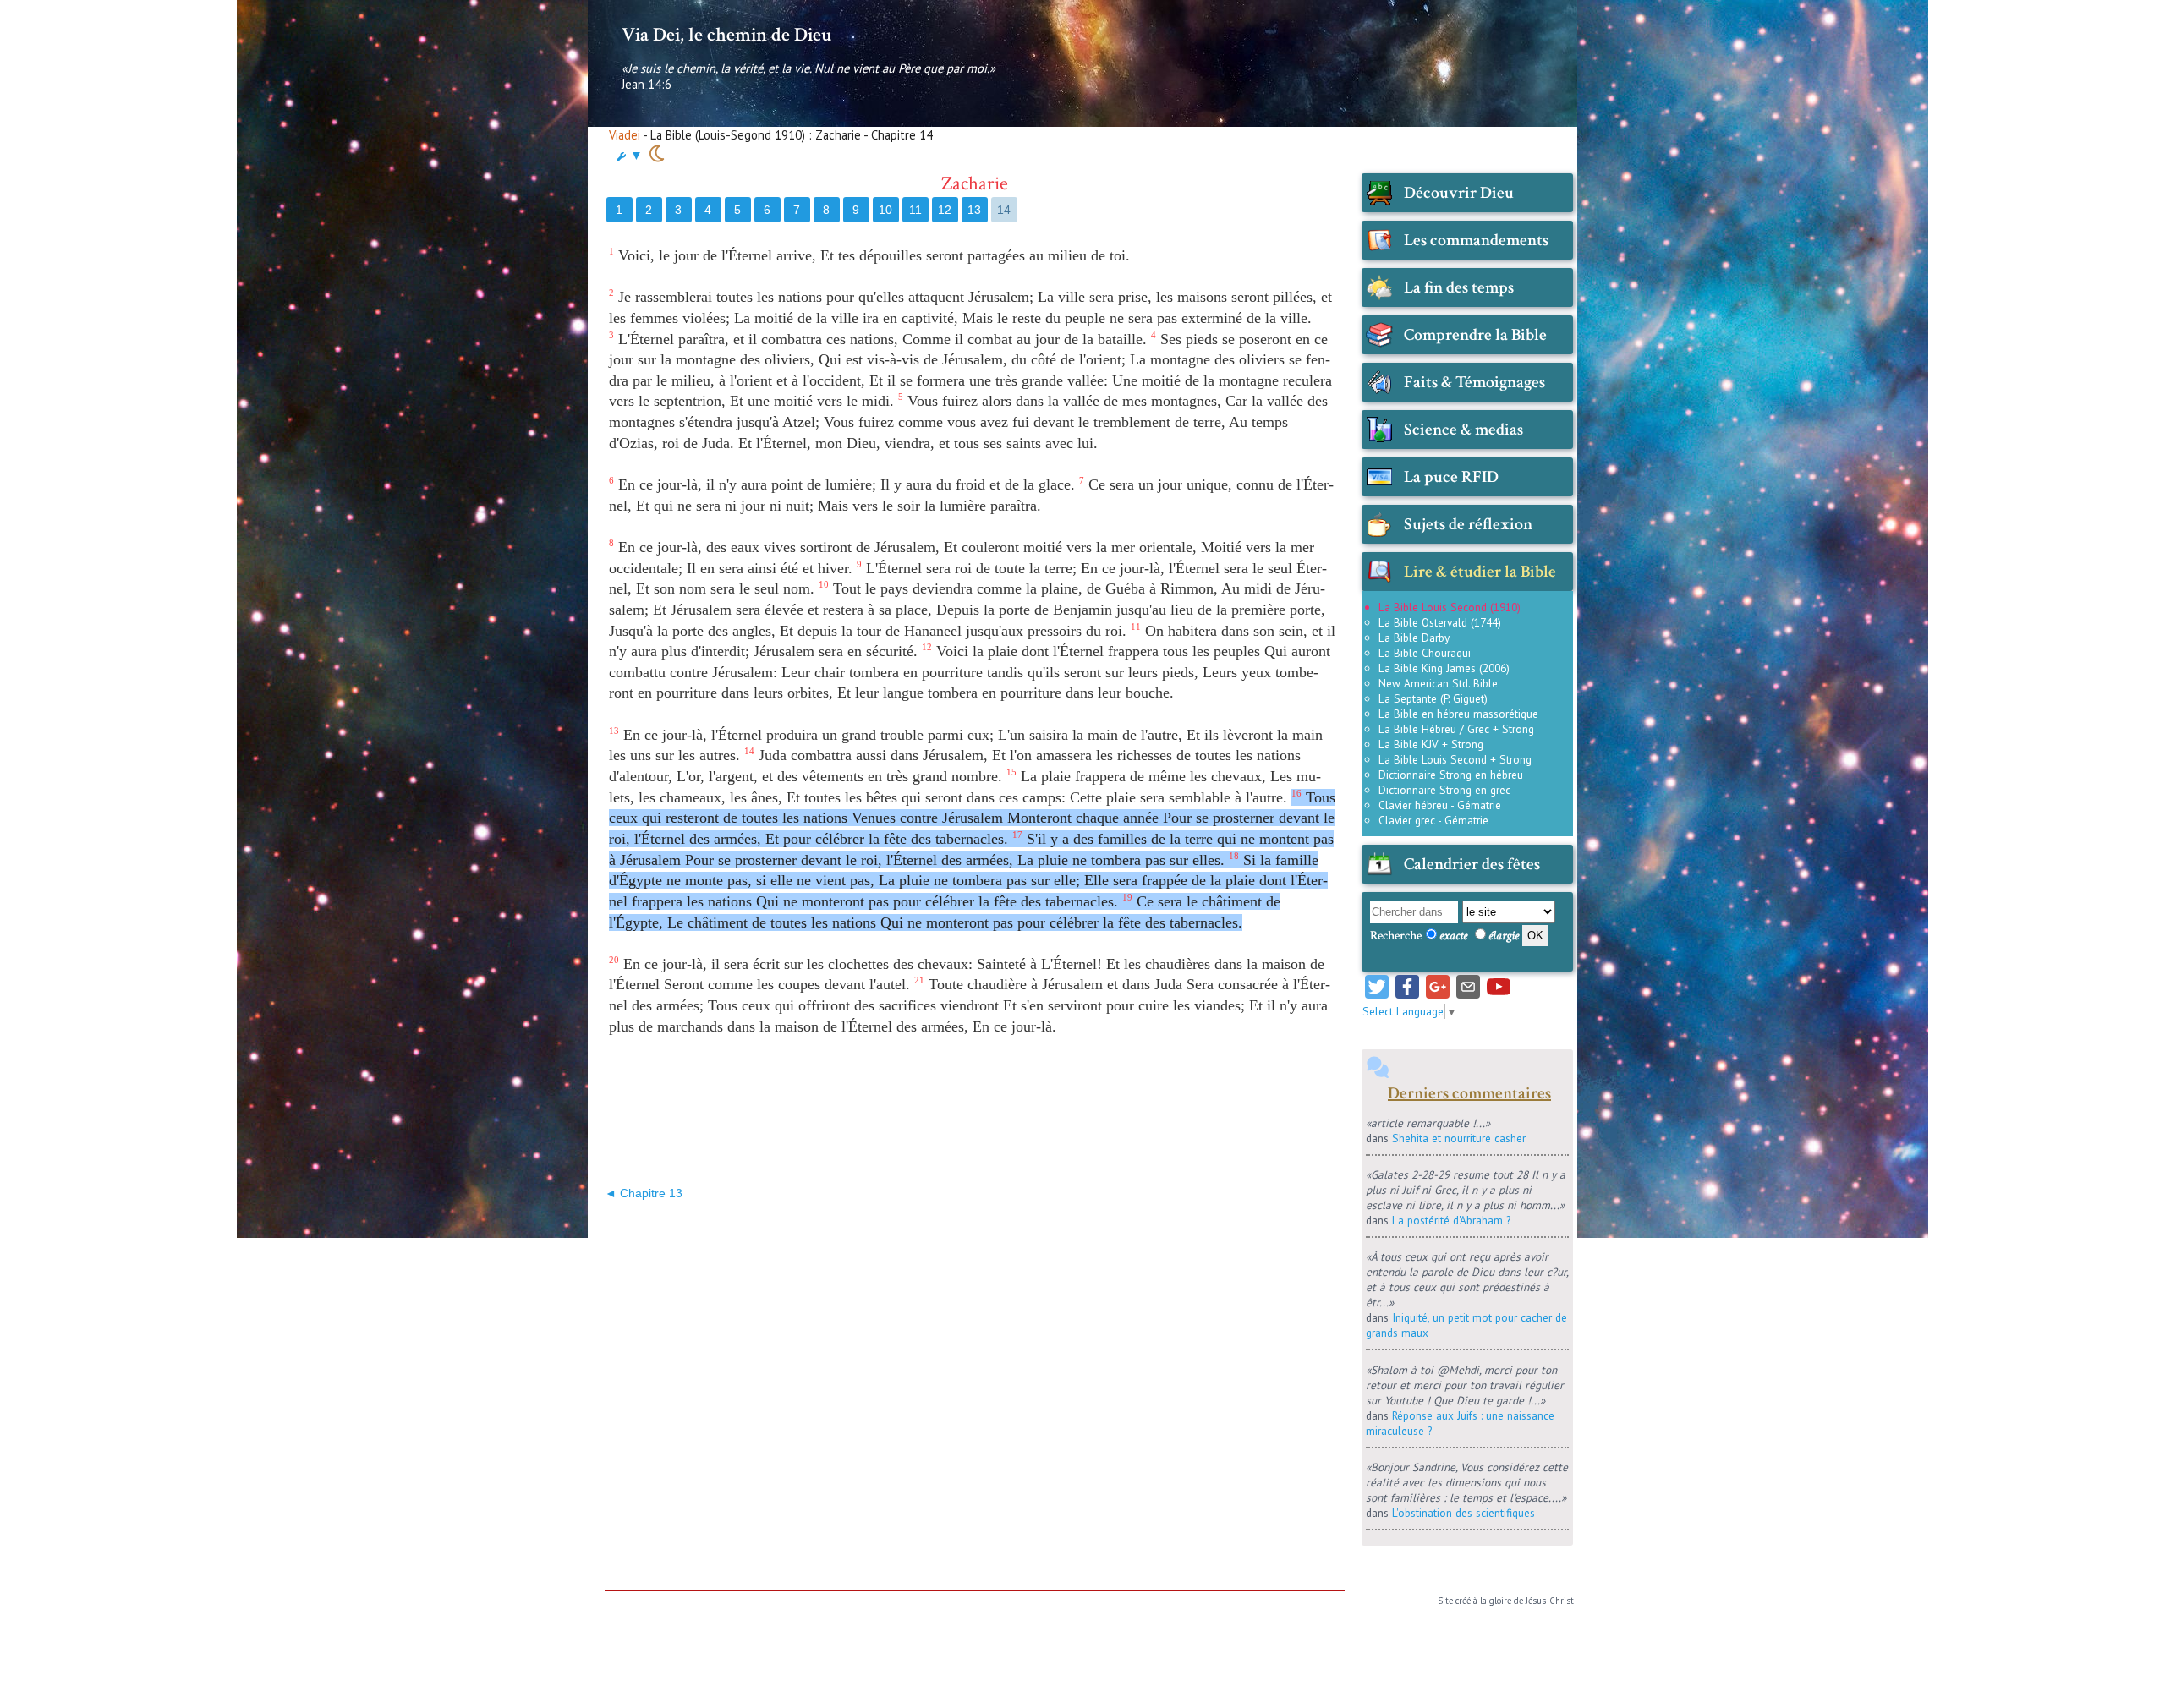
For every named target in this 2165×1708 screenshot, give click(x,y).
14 (1004, 210)
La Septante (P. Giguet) (1433, 698)
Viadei (625, 135)
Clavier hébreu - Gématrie (1440, 805)
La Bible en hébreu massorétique (1458, 714)
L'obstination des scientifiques (1463, 1513)
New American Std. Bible (1438, 683)
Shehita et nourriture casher (1459, 1138)
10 (885, 210)
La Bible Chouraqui (1425, 653)
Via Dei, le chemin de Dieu (726, 35)
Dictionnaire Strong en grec (1444, 790)
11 (915, 210)
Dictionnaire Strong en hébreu (1451, 775)
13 (974, 210)
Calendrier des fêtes (1472, 864)
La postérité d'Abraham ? (1451, 1220)
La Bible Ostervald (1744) (1440, 622)
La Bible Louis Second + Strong (1455, 759)
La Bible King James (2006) (1444, 668)
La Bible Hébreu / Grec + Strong (1456, 729)
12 (945, 210)
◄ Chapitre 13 (644, 1193)
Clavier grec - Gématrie (1433, 820)
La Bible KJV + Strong (1431, 744)
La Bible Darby (1414, 638)
